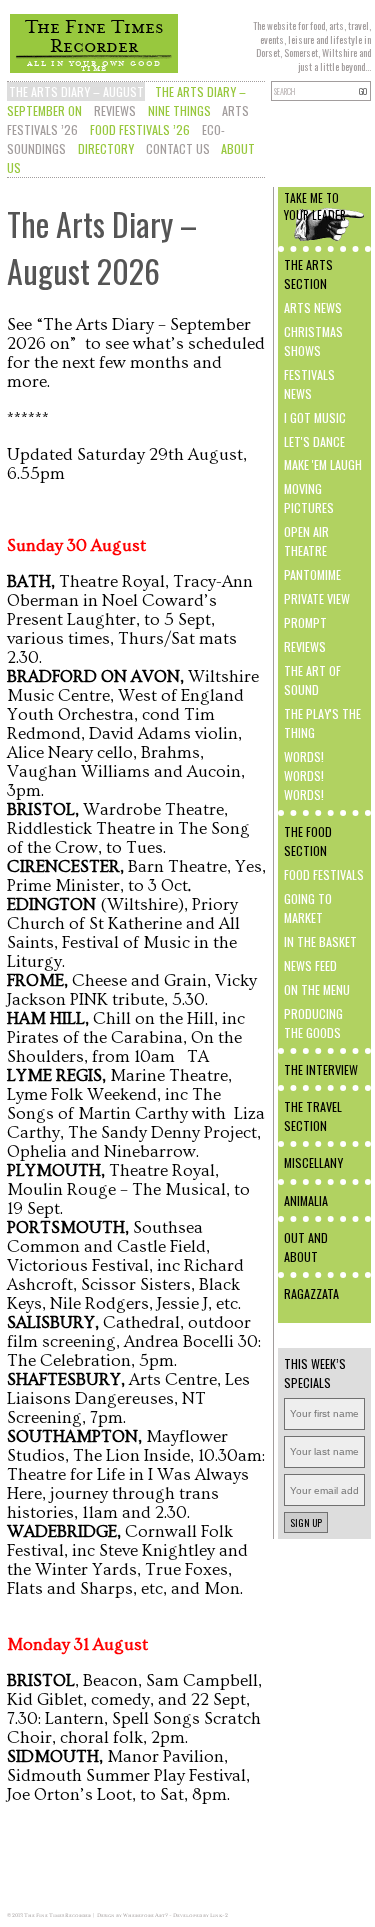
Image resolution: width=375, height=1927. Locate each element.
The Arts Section (308, 274)
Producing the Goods (313, 1023)
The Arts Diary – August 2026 (102, 247)
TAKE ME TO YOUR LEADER (315, 206)
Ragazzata (311, 1293)
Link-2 (219, 1915)
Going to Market (308, 908)
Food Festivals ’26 (140, 129)
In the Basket (320, 941)
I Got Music (315, 417)
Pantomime (312, 574)
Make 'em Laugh (323, 464)
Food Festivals (324, 874)
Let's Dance (314, 441)
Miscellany (313, 1162)
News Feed (310, 965)
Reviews (115, 110)
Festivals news (309, 384)
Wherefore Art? (145, 1915)
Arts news (313, 307)
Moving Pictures (309, 498)
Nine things (179, 110)
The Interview (321, 1069)
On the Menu (317, 989)
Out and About (306, 1247)
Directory (106, 148)
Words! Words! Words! (304, 775)
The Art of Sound (312, 680)
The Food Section (308, 841)
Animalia (306, 1200)
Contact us (178, 148)
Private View (317, 598)
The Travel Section (313, 1116)
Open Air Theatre (306, 541)
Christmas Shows (313, 341)
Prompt (305, 622)
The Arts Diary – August (76, 91)
